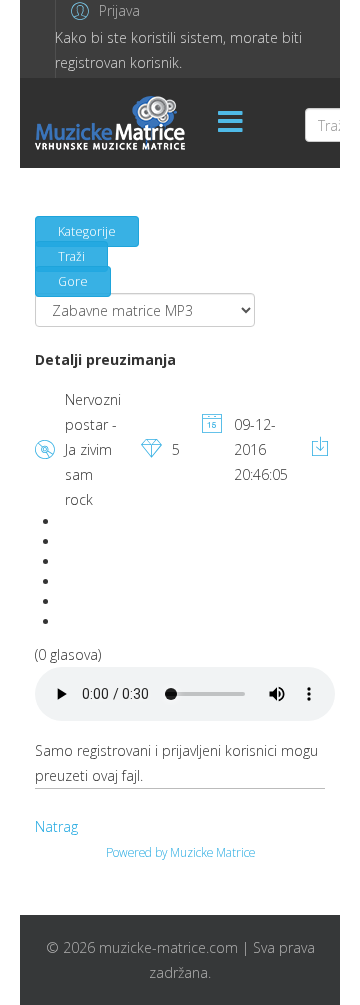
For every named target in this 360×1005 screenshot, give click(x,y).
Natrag (56, 826)
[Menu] (230, 123)
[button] (102, 10)
